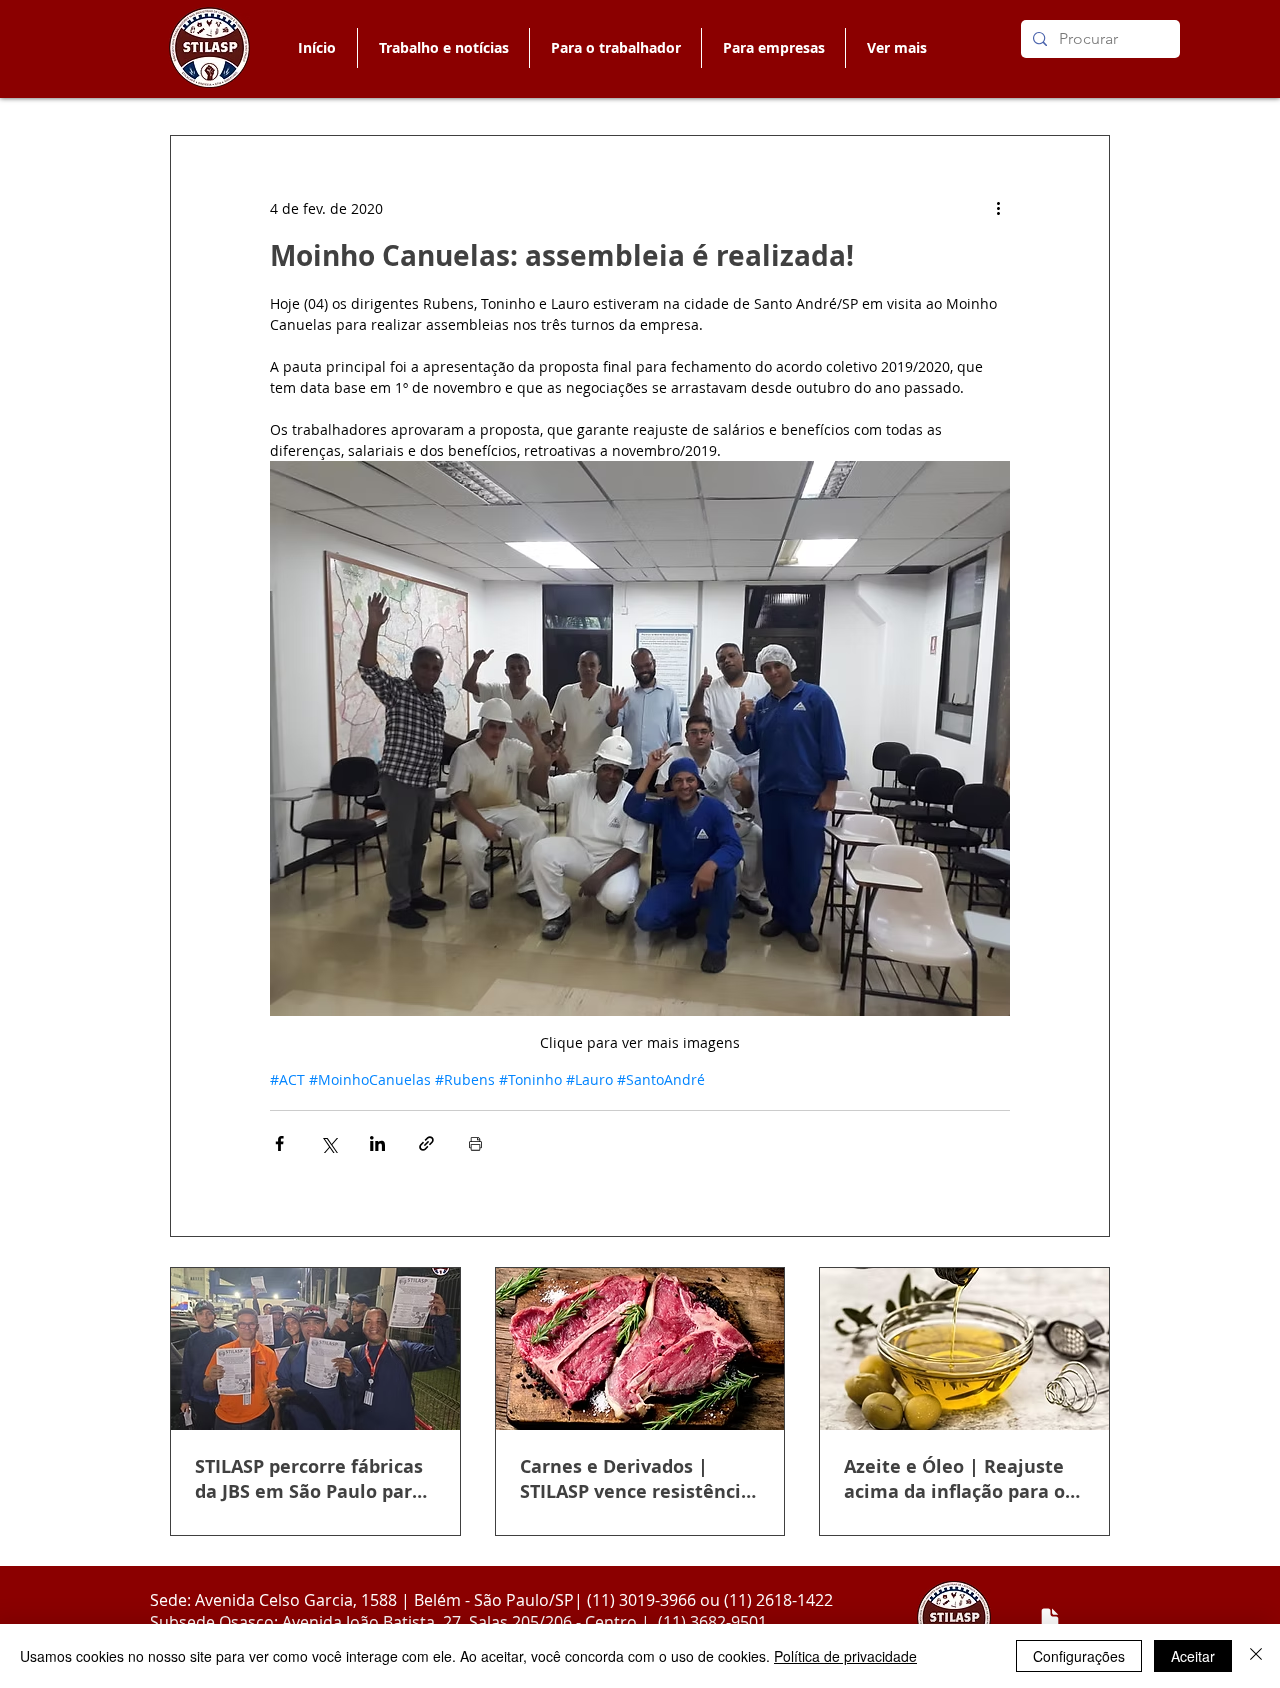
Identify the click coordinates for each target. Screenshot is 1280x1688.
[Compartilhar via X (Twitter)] (328, 1143)
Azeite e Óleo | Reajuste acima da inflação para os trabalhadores (959, 1479)
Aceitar (1193, 1656)
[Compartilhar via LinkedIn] (377, 1143)
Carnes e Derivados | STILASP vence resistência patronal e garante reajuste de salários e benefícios (636, 1479)
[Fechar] (1256, 1656)
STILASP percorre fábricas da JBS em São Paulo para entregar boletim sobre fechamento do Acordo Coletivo (309, 1479)
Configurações (1079, 1656)
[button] (615, 48)
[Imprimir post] (475, 1143)
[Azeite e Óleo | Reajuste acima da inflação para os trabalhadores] (964, 1349)
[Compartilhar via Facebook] (279, 1143)
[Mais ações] (998, 208)
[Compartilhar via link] (426, 1143)
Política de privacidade (845, 1656)
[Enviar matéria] (1050, 1619)
